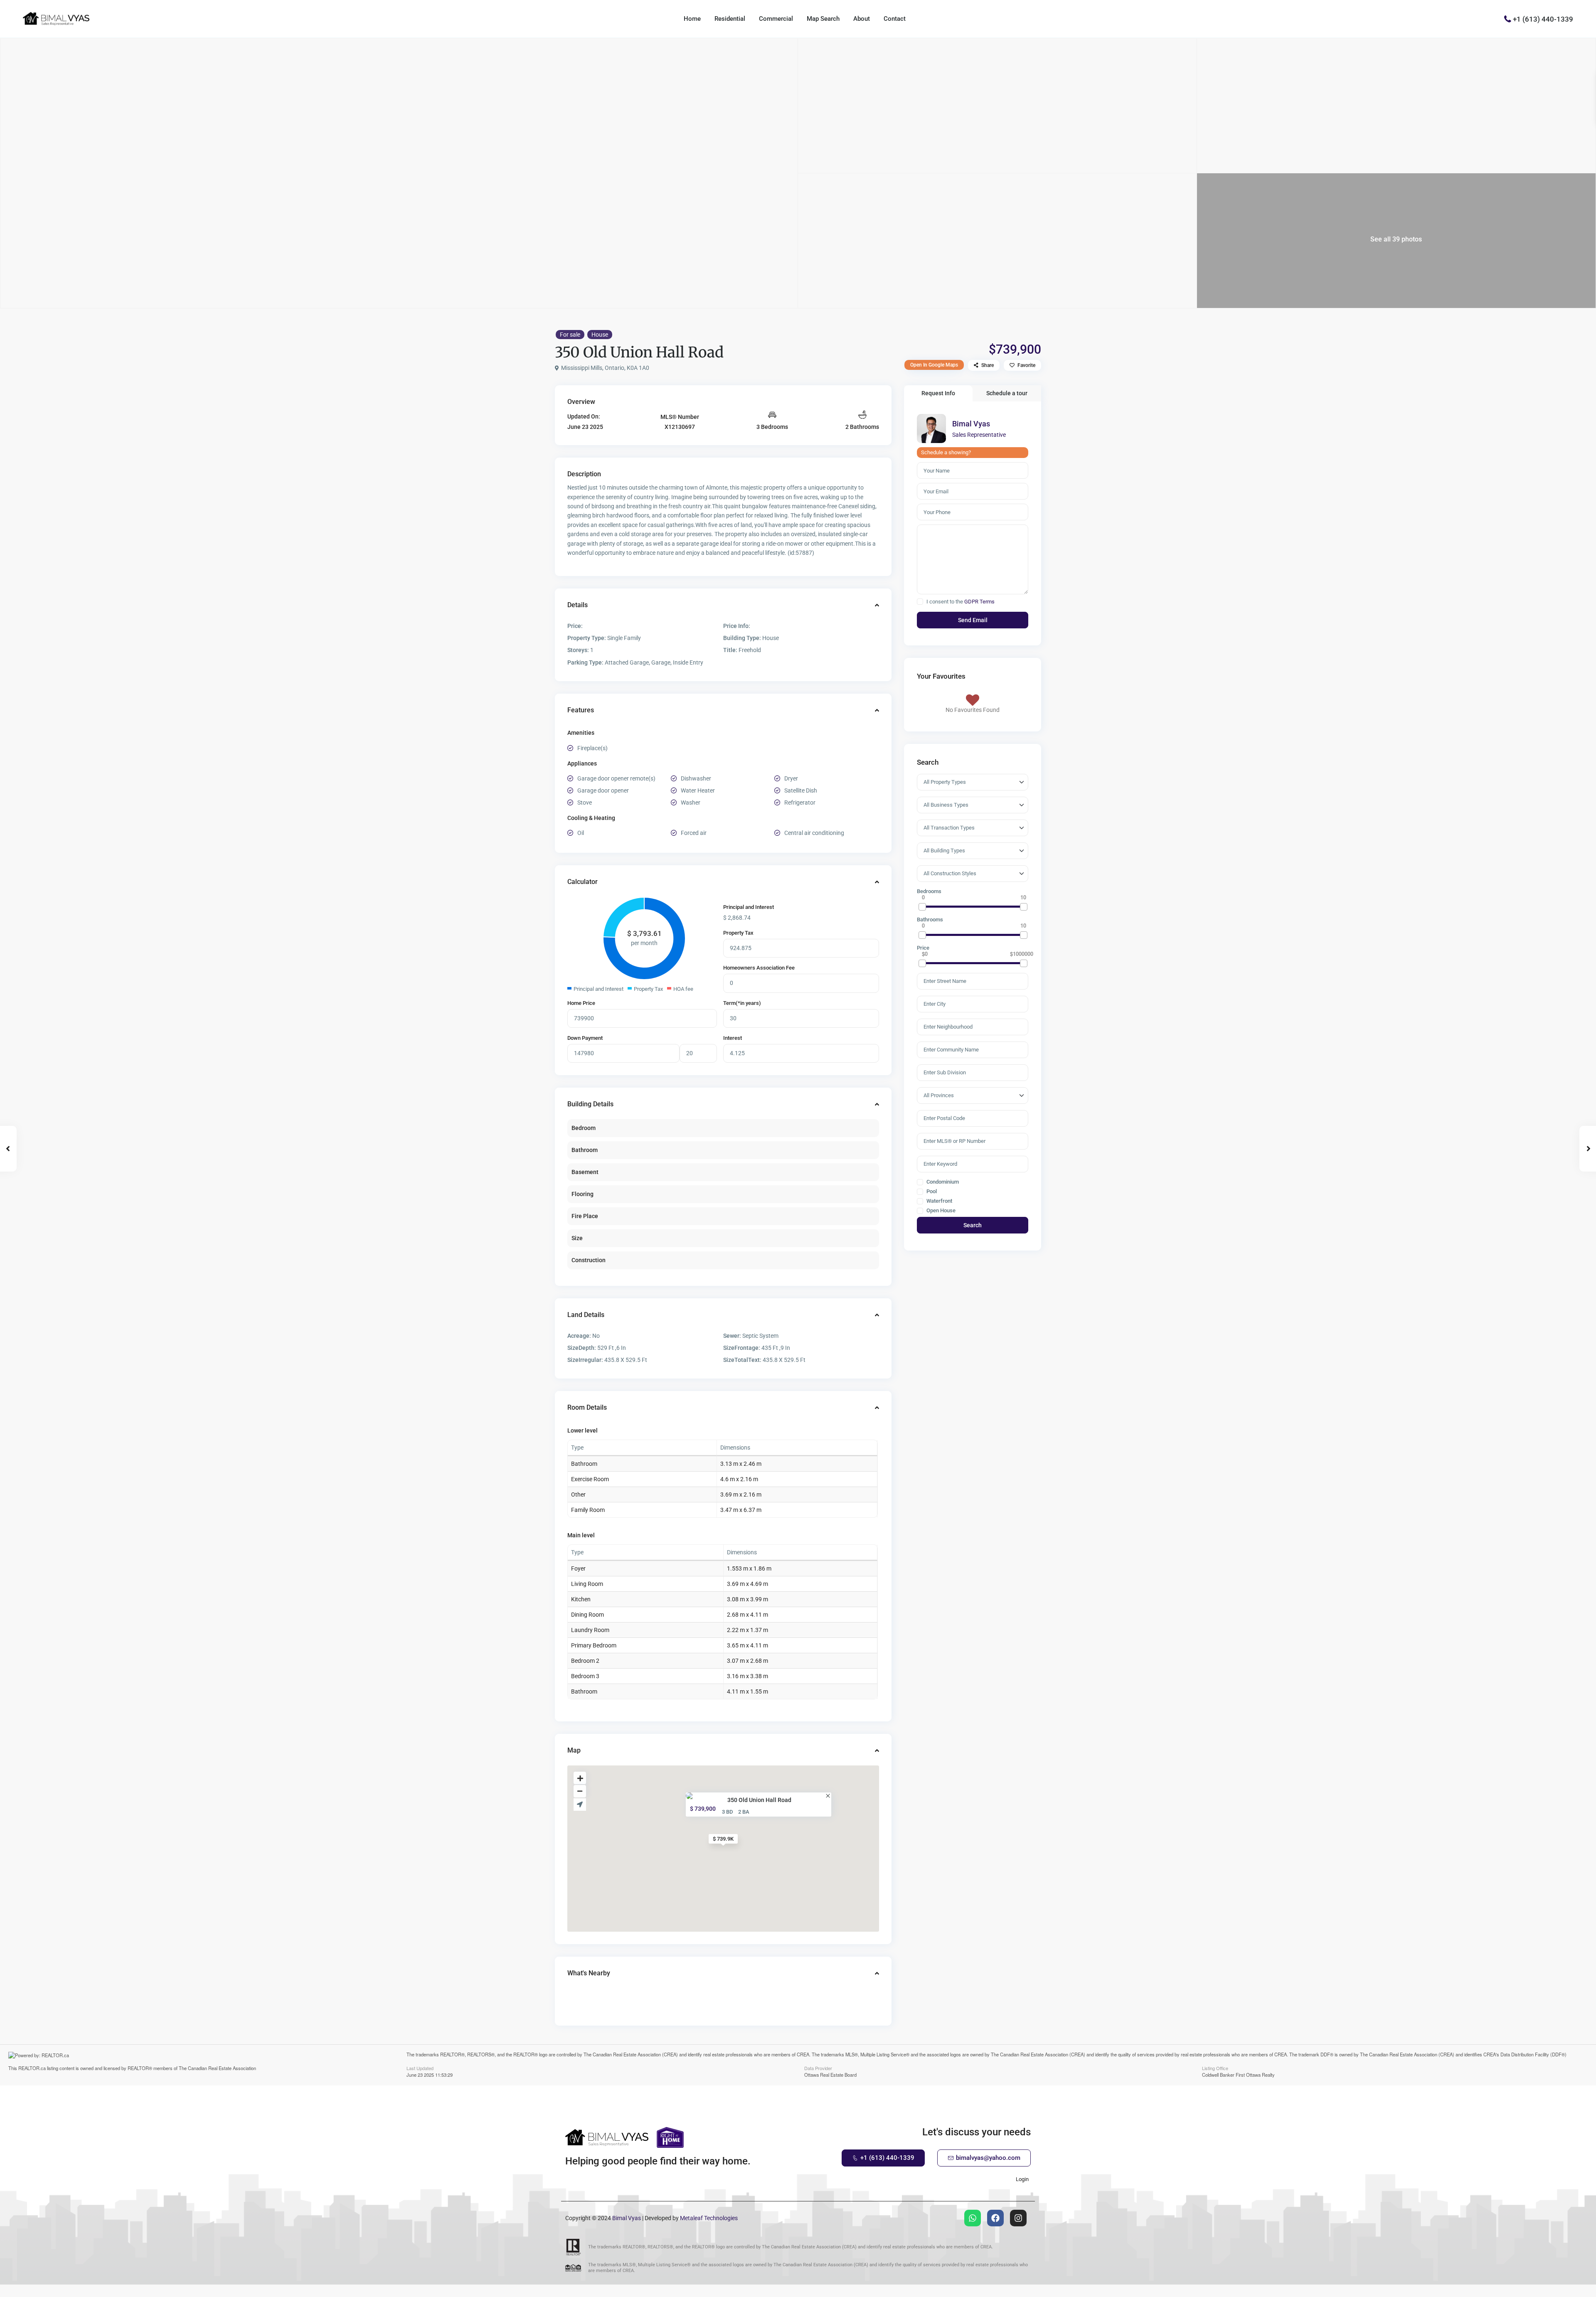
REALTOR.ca (32, 2068)
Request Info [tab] (938, 393)
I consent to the (961, 602)
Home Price (581, 1003)
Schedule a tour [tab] (1007, 393)
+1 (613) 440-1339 (1543, 19)
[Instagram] (1018, 2218)
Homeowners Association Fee (759, 968)
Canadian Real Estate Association (222, 2068)
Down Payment (585, 1038)
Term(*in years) (742, 1003)
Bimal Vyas (971, 424)
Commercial (776, 19)
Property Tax (738, 933)
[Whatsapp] (973, 2218)
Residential (730, 19)
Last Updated (420, 2068)
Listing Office (1215, 2068)
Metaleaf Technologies (709, 2218)
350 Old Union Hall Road (759, 1800)
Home (692, 19)
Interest (733, 1038)
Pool (931, 1192)
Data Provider (818, 2068)
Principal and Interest (749, 907)
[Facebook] (995, 2218)
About (862, 19)
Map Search (823, 19)
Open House (940, 1211)
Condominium (942, 1182)
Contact (895, 19)
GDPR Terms (979, 602)
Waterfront (939, 1201)
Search (973, 1225)
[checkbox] (920, 602)
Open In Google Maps (934, 365)
